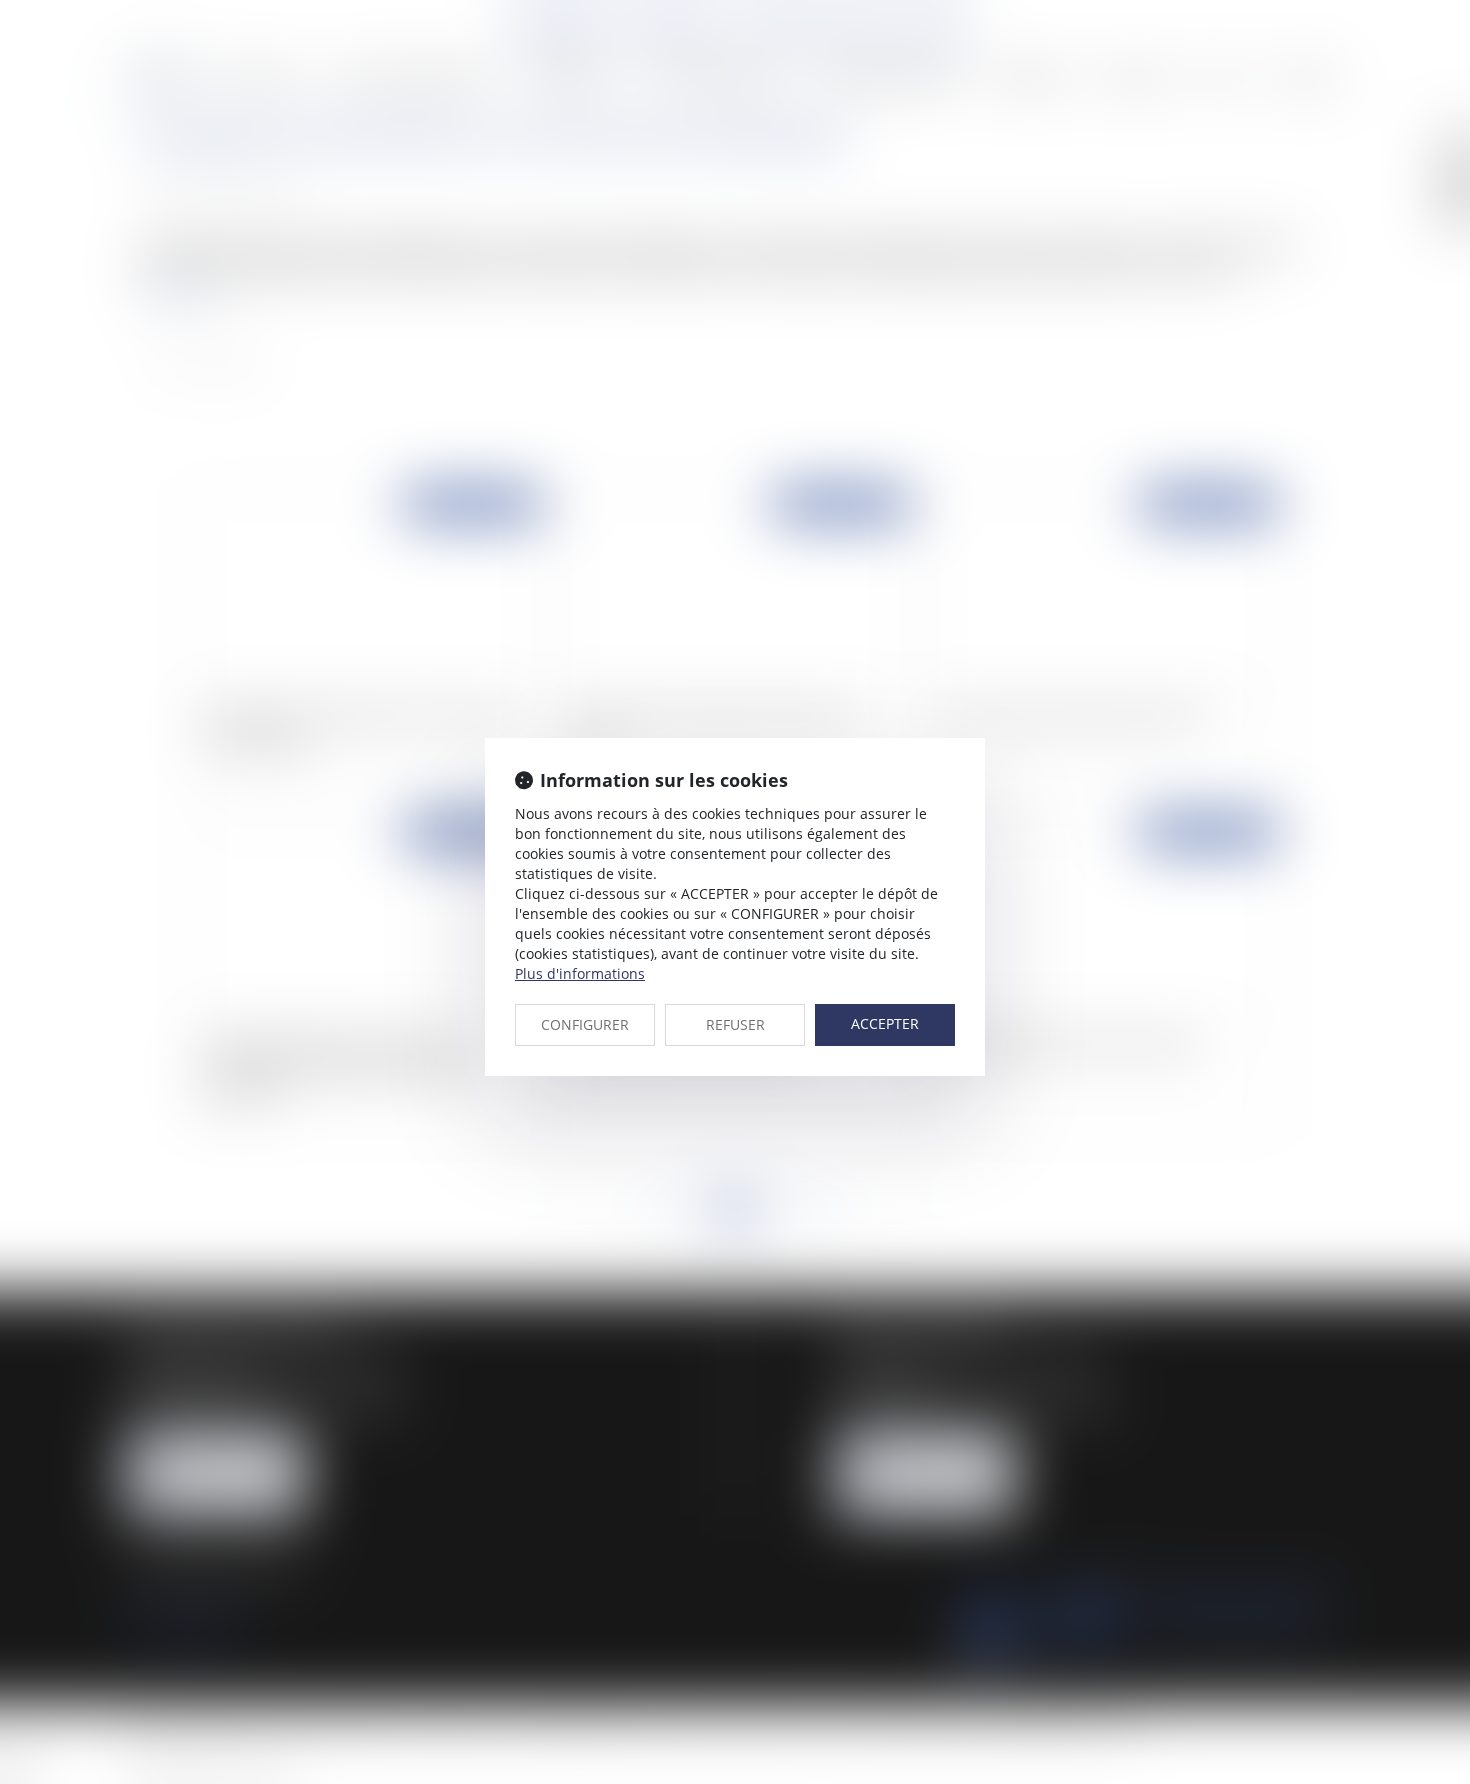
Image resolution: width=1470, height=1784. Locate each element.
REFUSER (735, 1024)
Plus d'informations (580, 973)
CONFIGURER (585, 1024)
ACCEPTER (885, 1023)
